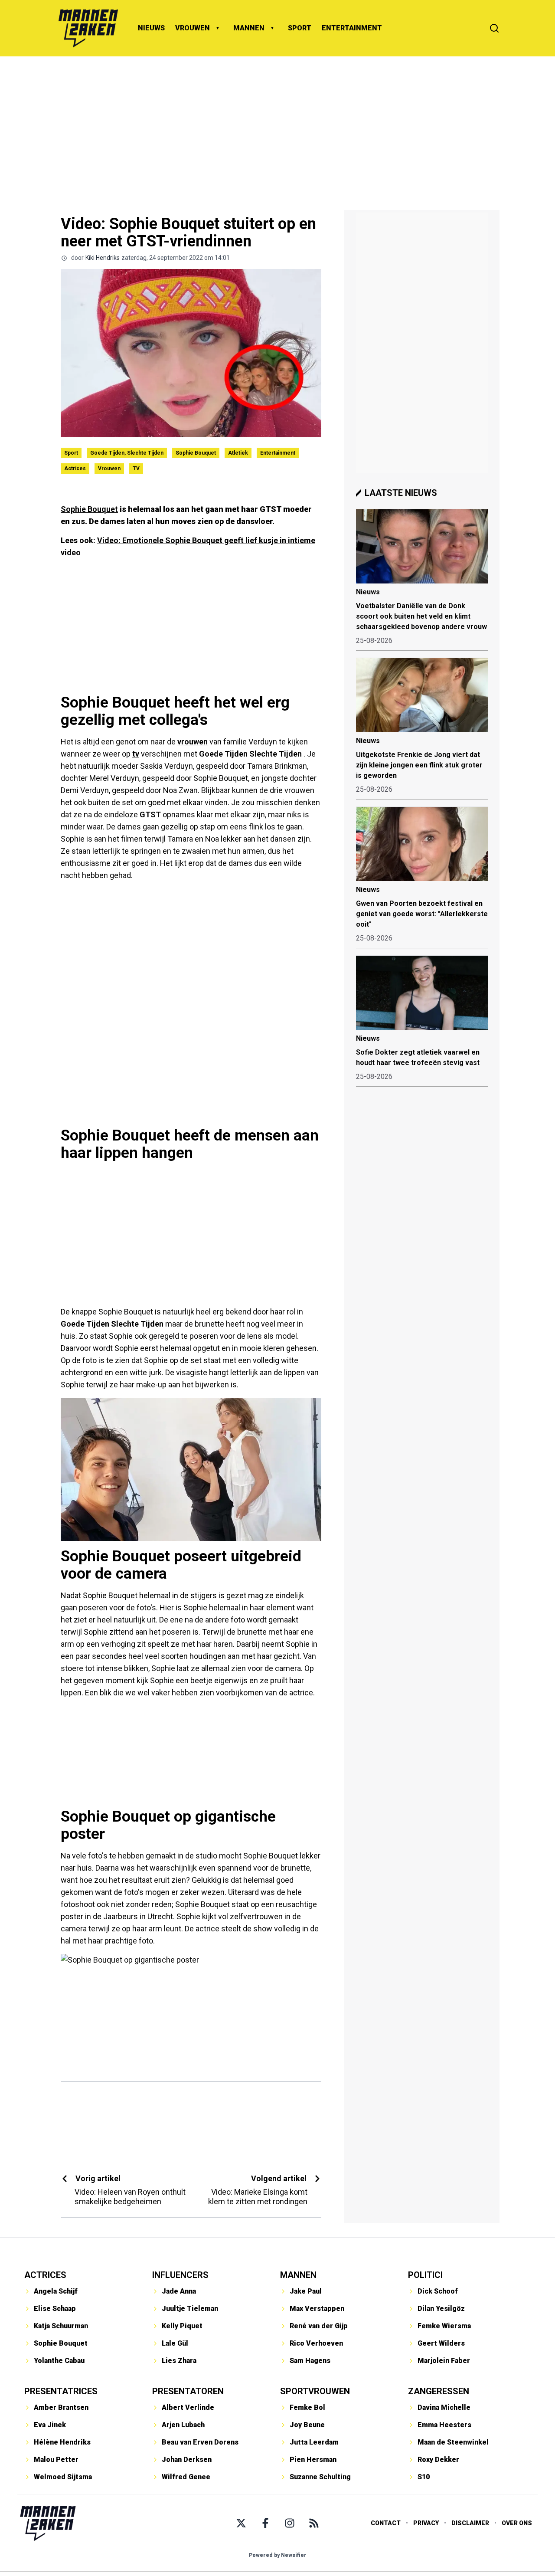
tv (136, 754)
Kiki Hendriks (103, 258)
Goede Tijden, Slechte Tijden (127, 453)
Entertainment (278, 453)
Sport (71, 453)
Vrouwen (109, 469)
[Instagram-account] (290, 2523)
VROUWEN (193, 28)
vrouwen (193, 742)
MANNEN (249, 28)
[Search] (494, 28)
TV (136, 469)
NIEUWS (151, 28)
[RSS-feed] (314, 2523)
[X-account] (241, 2523)
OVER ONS (517, 2523)
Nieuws (368, 592)
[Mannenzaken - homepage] (88, 28)
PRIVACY (426, 2523)
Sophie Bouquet (196, 453)
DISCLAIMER (470, 2523)
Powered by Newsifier (278, 2555)
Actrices (75, 469)
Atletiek (238, 453)
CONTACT (386, 2523)
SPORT (300, 28)
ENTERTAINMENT (352, 28)
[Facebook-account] (265, 2523)
